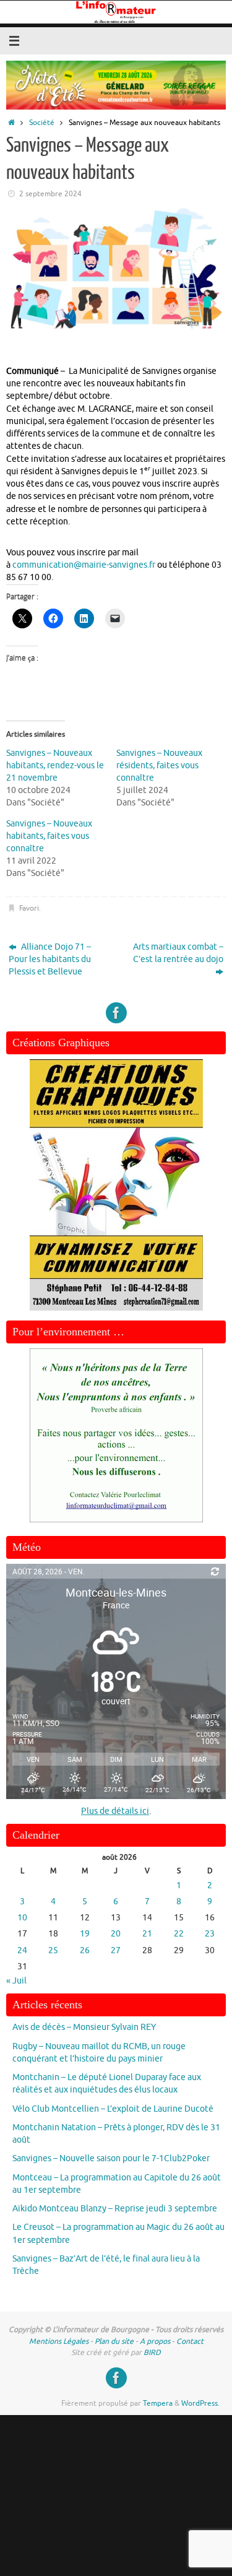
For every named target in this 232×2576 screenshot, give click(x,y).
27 (116, 1950)
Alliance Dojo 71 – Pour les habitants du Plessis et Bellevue (50, 960)
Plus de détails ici (115, 1811)
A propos (155, 2341)
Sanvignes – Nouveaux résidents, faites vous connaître (159, 765)
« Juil (16, 1981)
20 (116, 1934)
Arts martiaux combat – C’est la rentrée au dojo (178, 953)
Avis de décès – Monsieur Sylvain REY (84, 2027)
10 (22, 1918)
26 (85, 1950)
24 (22, 1950)
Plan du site (114, 2341)
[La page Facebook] (116, 1013)
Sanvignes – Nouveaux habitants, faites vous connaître (49, 836)
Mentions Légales (59, 2341)
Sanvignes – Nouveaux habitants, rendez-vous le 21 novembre (55, 765)
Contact (190, 2341)
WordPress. (200, 2403)
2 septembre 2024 (50, 194)
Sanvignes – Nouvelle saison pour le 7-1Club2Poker (111, 2158)
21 (147, 1934)
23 (210, 1934)
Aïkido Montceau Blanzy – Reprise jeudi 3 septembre (115, 2209)
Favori (29, 908)
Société (42, 123)
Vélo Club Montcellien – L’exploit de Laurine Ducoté (113, 2109)
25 (53, 1950)
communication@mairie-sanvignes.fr (84, 565)
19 (85, 1934)
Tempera (158, 2403)
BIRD (152, 2353)
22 (179, 1934)
